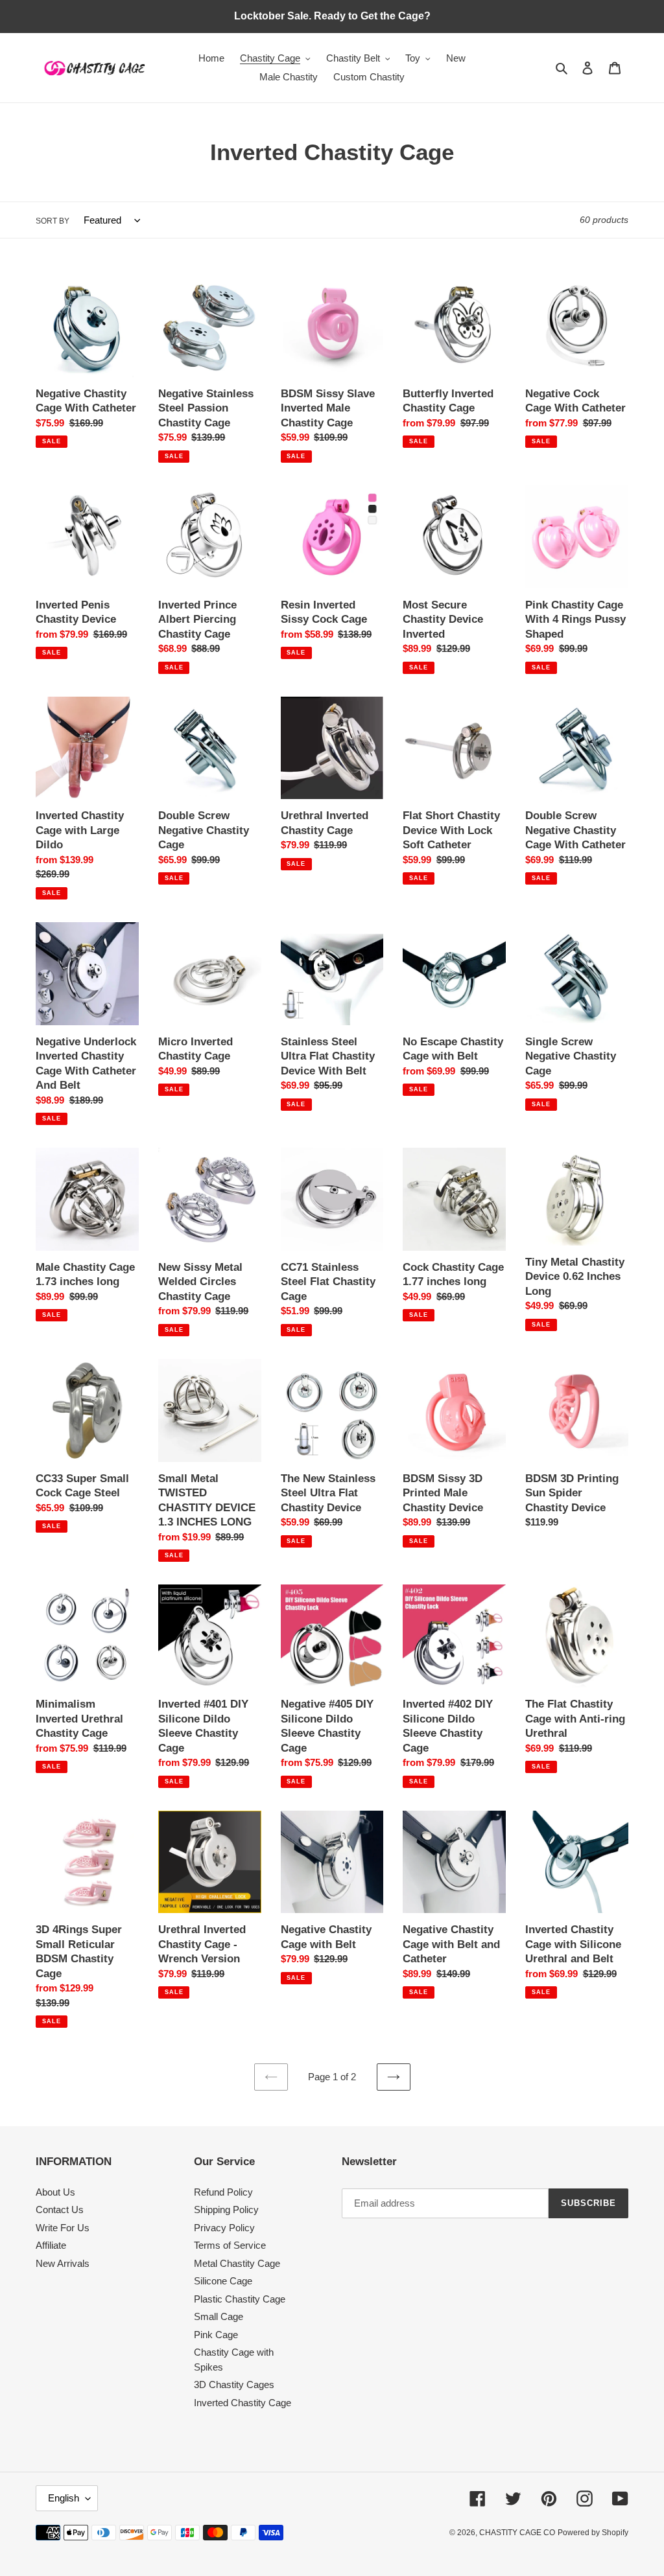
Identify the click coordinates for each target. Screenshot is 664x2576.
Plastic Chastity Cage (240, 2299)
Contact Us (60, 2210)
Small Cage (219, 2316)
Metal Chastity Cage (237, 2263)
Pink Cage (216, 2335)
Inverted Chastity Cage (243, 2403)
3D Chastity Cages (234, 2385)
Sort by (53, 221)
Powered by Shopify (593, 2533)
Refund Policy (223, 2192)
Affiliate (51, 2245)
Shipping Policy (226, 2210)
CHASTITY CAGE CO (517, 2533)
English (64, 2498)
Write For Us (63, 2228)
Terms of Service (230, 2245)
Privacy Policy (224, 2228)
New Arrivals (63, 2263)
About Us (55, 2192)
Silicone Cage (223, 2281)
